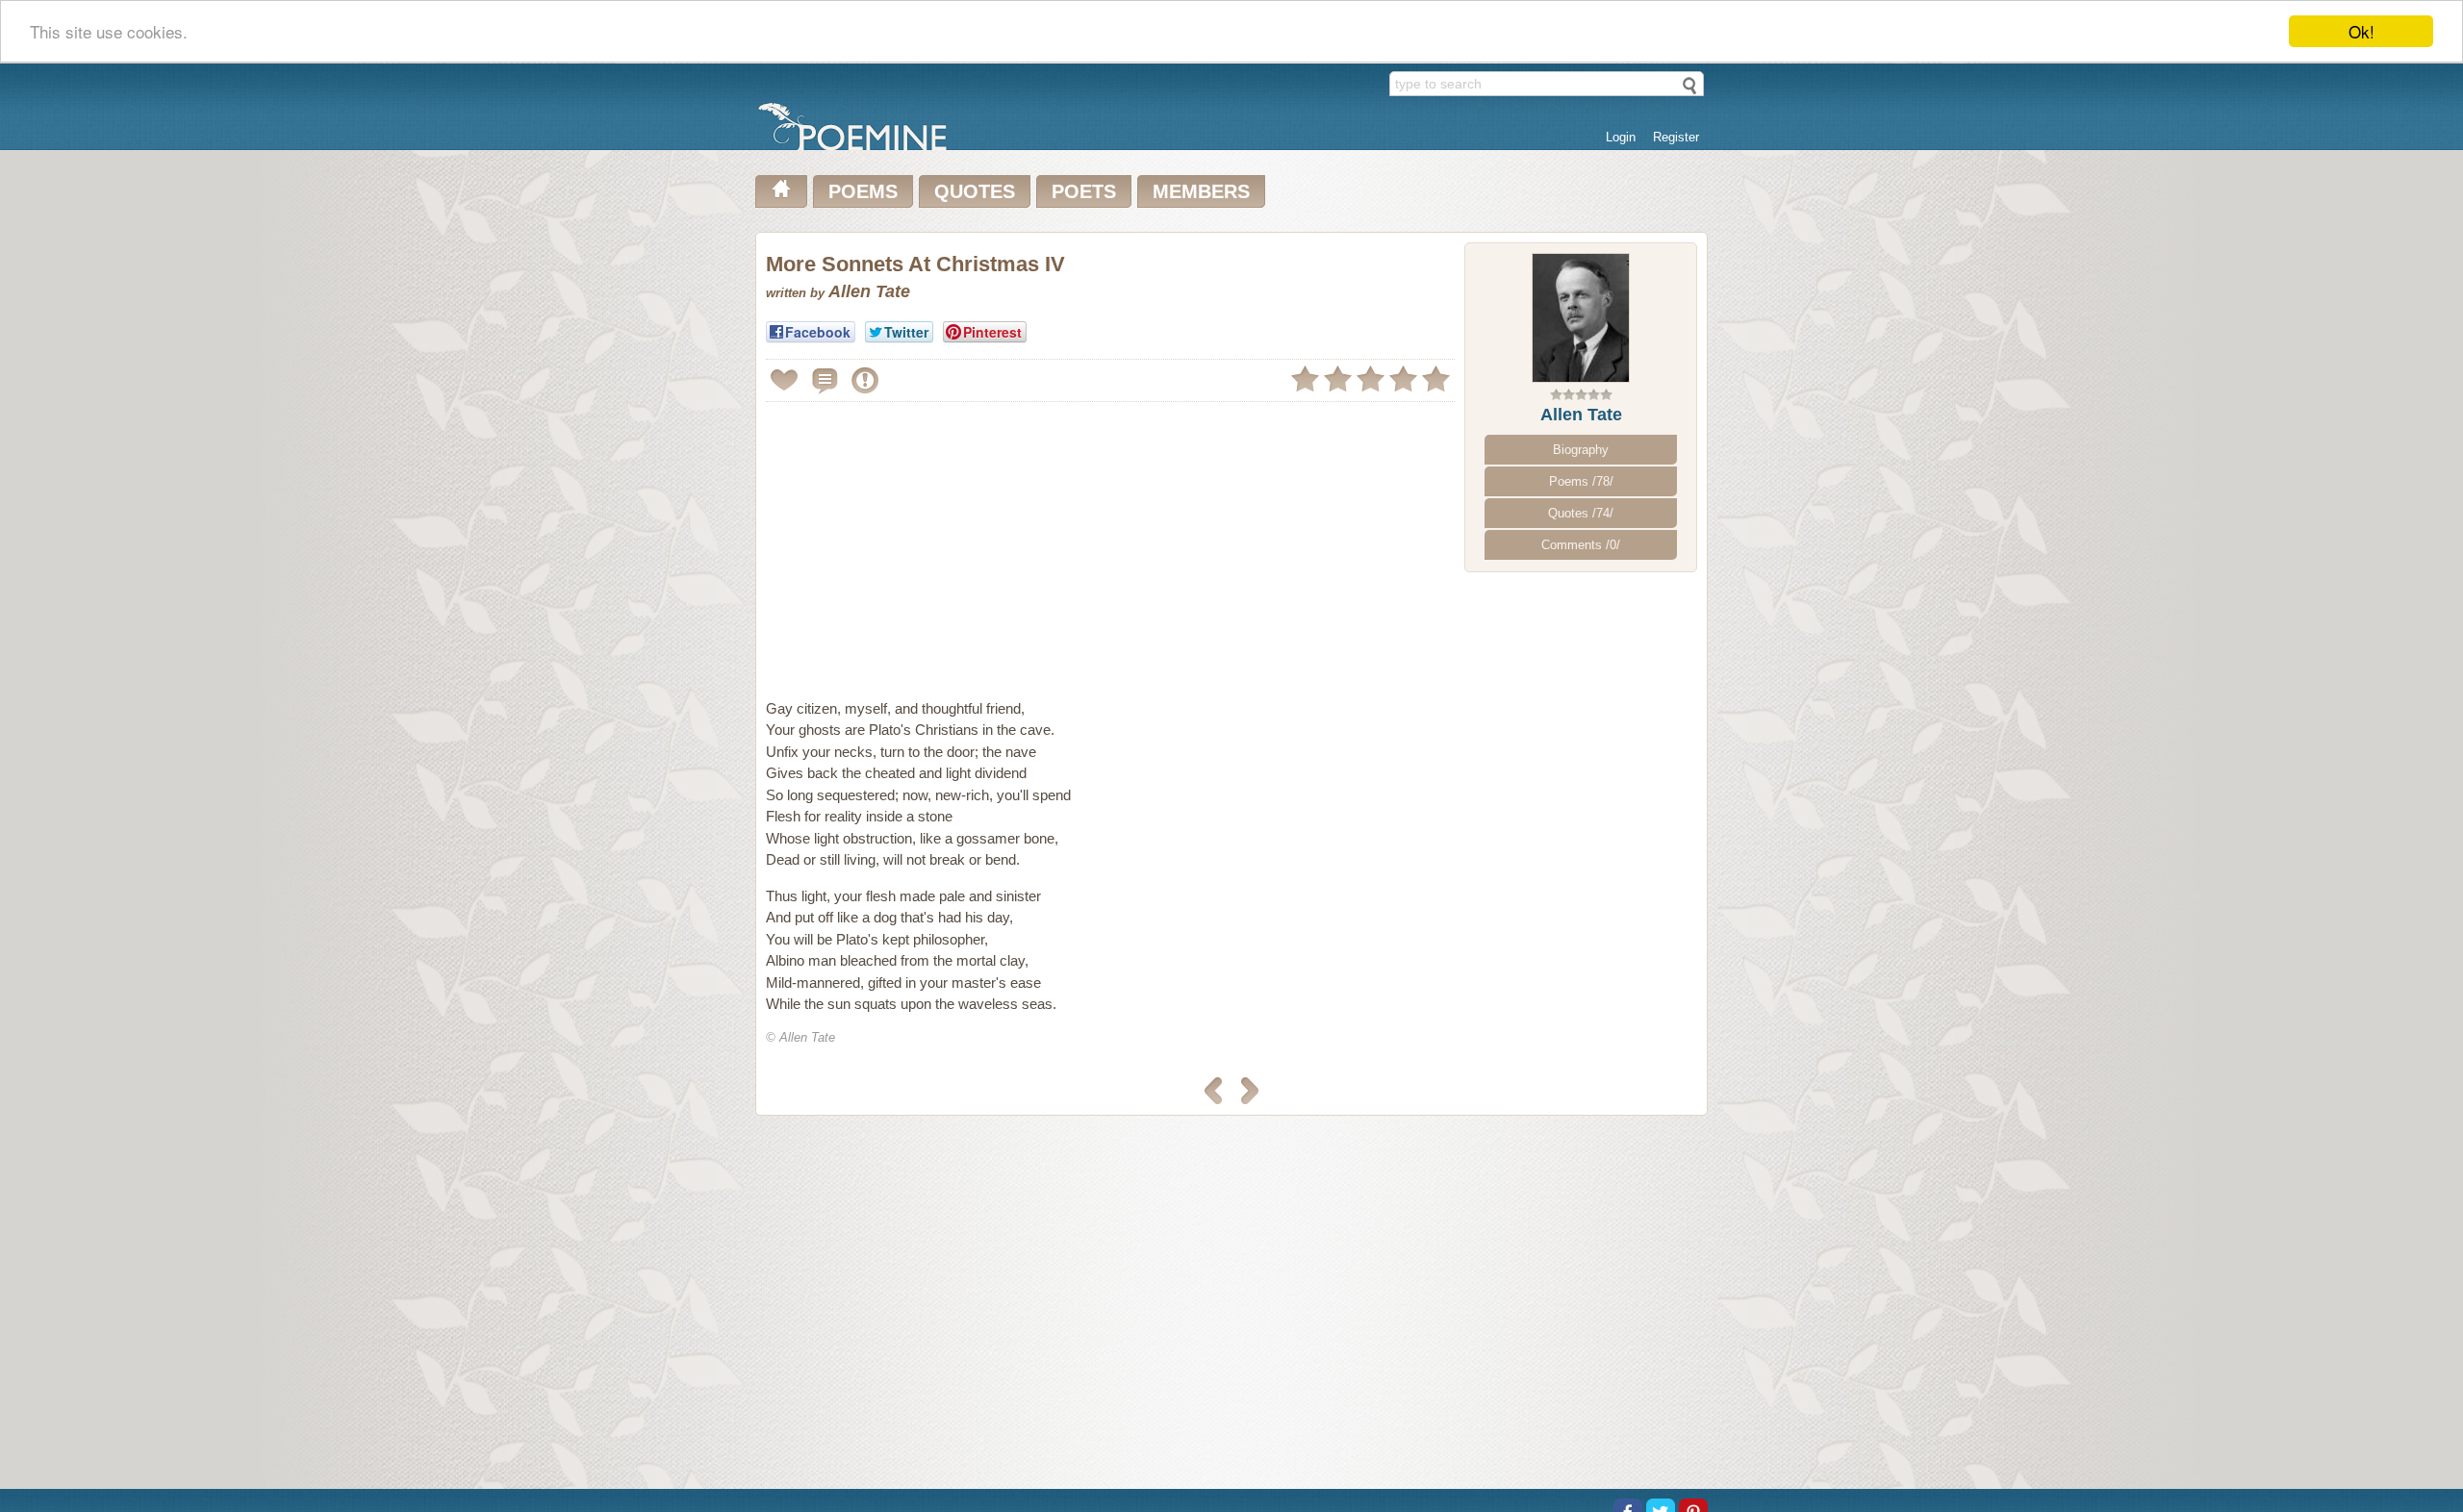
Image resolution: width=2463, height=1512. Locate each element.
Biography (1581, 450)
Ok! (2361, 31)
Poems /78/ (1581, 481)
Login (1621, 137)
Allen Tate (1581, 415)
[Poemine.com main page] (781, 191)
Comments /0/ (1581, 545)
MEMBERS (1201, 191)
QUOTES (975, 191)
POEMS (863, 191)
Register (1676, 137)
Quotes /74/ (1581, 513)
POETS (1084, 191)
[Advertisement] (927, 542)
